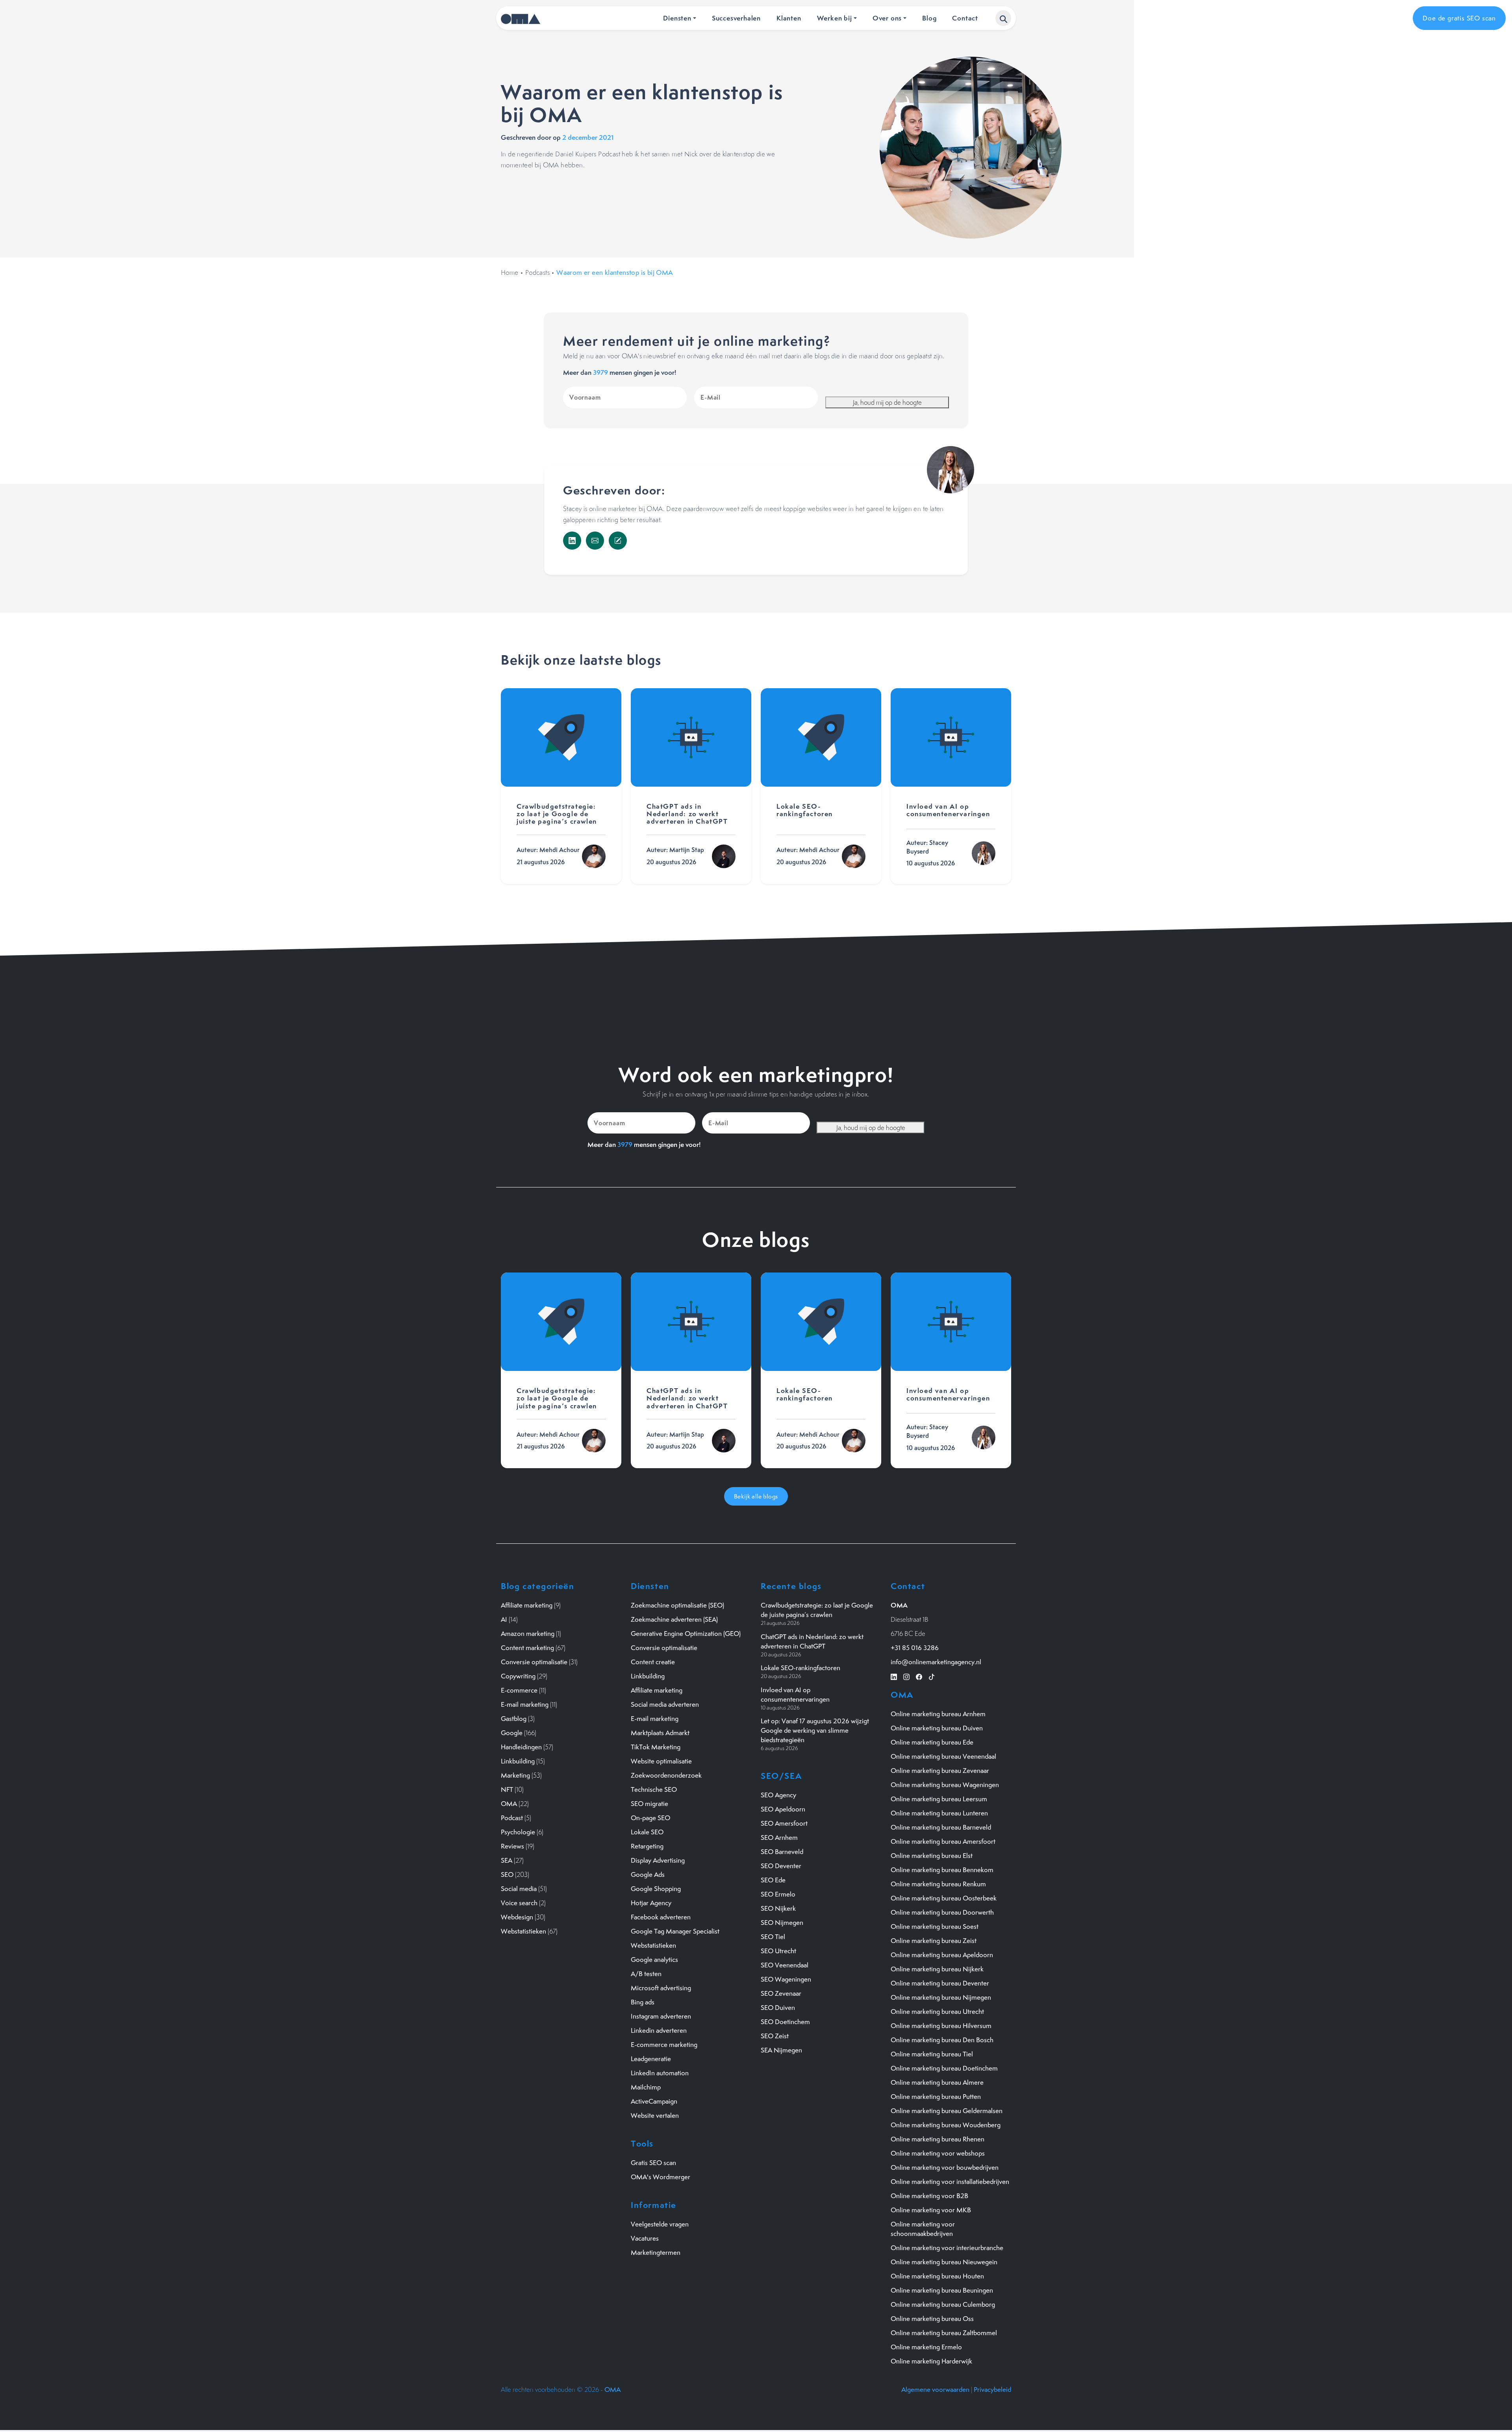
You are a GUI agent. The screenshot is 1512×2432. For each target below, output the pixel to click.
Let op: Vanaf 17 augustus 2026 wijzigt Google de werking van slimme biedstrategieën (815, 1730)
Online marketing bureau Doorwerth (942, 1912)
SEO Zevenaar (781, 1993)
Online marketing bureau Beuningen (942, 2290)
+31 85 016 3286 (915, 1648)
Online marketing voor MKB (931, 2210)
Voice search (519, 1903)
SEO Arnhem (779, 1837)
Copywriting (518, 1676)
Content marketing (527, 1648)
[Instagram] (906, 1676)
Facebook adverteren (661, 1917)
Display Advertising (658, 1860)
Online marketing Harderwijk (931, 2361)
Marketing (515, 1775)
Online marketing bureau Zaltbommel (944, 2333)
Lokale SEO (647, 1832)
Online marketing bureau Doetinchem (944, 2068)
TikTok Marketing (656, 1747)
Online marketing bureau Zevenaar (940, 1771)
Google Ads (648, 1874)
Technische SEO (654, 1789)
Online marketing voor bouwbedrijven (945, 2167)
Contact (965, 18)
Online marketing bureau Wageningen (945, 1785)
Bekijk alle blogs (756, 1496)
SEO (507, 1874)
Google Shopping (656, 1889)
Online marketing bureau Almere (937, 2082)
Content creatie (653, 1662)
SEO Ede (773, 1880)
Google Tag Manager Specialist (675, 1931)
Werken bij (835, 18)
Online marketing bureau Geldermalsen (947, 2111)
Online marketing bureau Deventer (940, 1983)
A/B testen (646, 1974)
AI (504, 1619)
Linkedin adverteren (659, 2030)
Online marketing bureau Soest (935, 1926)
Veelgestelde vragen (660, 2224)
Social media (519, 1889)
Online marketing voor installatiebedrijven (950, 2182)
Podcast (512, 1818)
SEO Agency (778, 1795)
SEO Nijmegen (782, 1923)
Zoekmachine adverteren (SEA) (674, 1619)
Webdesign (517, 1917)
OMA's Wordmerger (661, 2177)
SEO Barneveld (782, 1852)
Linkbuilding (518, 1761)
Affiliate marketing (527, 1605)
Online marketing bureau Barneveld (941, 1827)
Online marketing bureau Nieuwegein (944, 2262)
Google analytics (654, 1960)
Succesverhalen (736, 18)
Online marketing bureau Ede (932, 1742)
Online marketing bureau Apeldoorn (942, 1955)
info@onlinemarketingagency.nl (936, 1662)
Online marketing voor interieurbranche (947, 2248)
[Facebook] (919, 1676)
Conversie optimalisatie (534, 1662)
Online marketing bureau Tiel (932, 2054)
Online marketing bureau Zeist (934, 1941)
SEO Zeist (775, 2036)
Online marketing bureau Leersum (939, 1799)
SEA (507, 1860)
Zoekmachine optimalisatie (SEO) (677, 1605)
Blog (929, 18)
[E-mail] (595, 541)
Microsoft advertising (661, 1988)
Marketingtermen (656, 2252)
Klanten (789, 18)
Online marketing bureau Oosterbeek (944, 1898)
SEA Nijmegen (781, 2050)
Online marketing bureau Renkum (938, 1884)
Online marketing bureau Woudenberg (946, 2125)
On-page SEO (650, 1818)
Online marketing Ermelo (926, 2347)
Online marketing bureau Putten (936, 2097)
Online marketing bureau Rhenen (938, 2139)
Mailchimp (646, 2087)
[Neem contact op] (618, 541)
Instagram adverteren (661, 2016)
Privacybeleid (992, 2389)
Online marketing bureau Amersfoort (943, 1841)
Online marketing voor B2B (929, 2196)
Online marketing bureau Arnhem (938, 1714)
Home (510, 272)
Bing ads (643, 2002)
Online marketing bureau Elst (932, 1856)
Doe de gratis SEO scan (1459, 18)
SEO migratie (649, 1804)
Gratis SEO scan (653, 2163)
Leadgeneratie (651, 2059)
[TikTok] (932, 1676)
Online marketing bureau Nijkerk (937, 1969)
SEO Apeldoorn (783, 1809)
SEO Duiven (778, 2008)
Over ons (887, 18)
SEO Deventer (781, 1866)
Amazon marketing (528, 1634)
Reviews (512, 1846)
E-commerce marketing (664, 2045)
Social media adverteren (665, 1704)
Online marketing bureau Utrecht (937, 2012)
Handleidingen (521, 1747)
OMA (509, 1804)
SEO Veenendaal (785, 1965)
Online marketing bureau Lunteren (939, 1813)
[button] (1003, 18)
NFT (507, 1789)
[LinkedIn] (572, 541)
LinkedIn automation (660, 2073)
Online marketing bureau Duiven (937, 1728)
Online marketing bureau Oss (932, 2319)
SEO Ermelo (778, 1894)
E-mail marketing (525, 1704)
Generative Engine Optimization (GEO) (686, 1634)
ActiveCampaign (654, 2101)
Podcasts (537, 272)
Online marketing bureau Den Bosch (942, 2040)
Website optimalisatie (661, 1761)
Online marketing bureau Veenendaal (943, 1756)
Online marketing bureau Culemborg (943, 2304)
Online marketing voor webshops (938, 2153)
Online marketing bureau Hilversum (941, 2026)
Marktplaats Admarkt (660, 1733)
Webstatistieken (523, 1931)
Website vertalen (655, 2115)
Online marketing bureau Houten (937, 2276)
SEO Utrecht (778, 1951)
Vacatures (645, 2238)
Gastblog (514, 1719)
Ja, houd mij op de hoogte (887, 402)
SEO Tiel (773, 1937)
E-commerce (519, 1690)
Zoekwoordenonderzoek (666, 1775)
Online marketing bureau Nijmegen (941, 1997)
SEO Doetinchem (785, 2022)
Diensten (677, 18)
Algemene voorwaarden (935, 2389)
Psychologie (518, 1832)
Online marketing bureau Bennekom (942, 1870)
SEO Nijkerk (778, 1908)
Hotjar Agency (651, 1903)
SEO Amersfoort (784, 1823)
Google (512, 1733)
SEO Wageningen (786, 1979)
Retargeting (647, 1846)
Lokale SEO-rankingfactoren (800, 1668)
